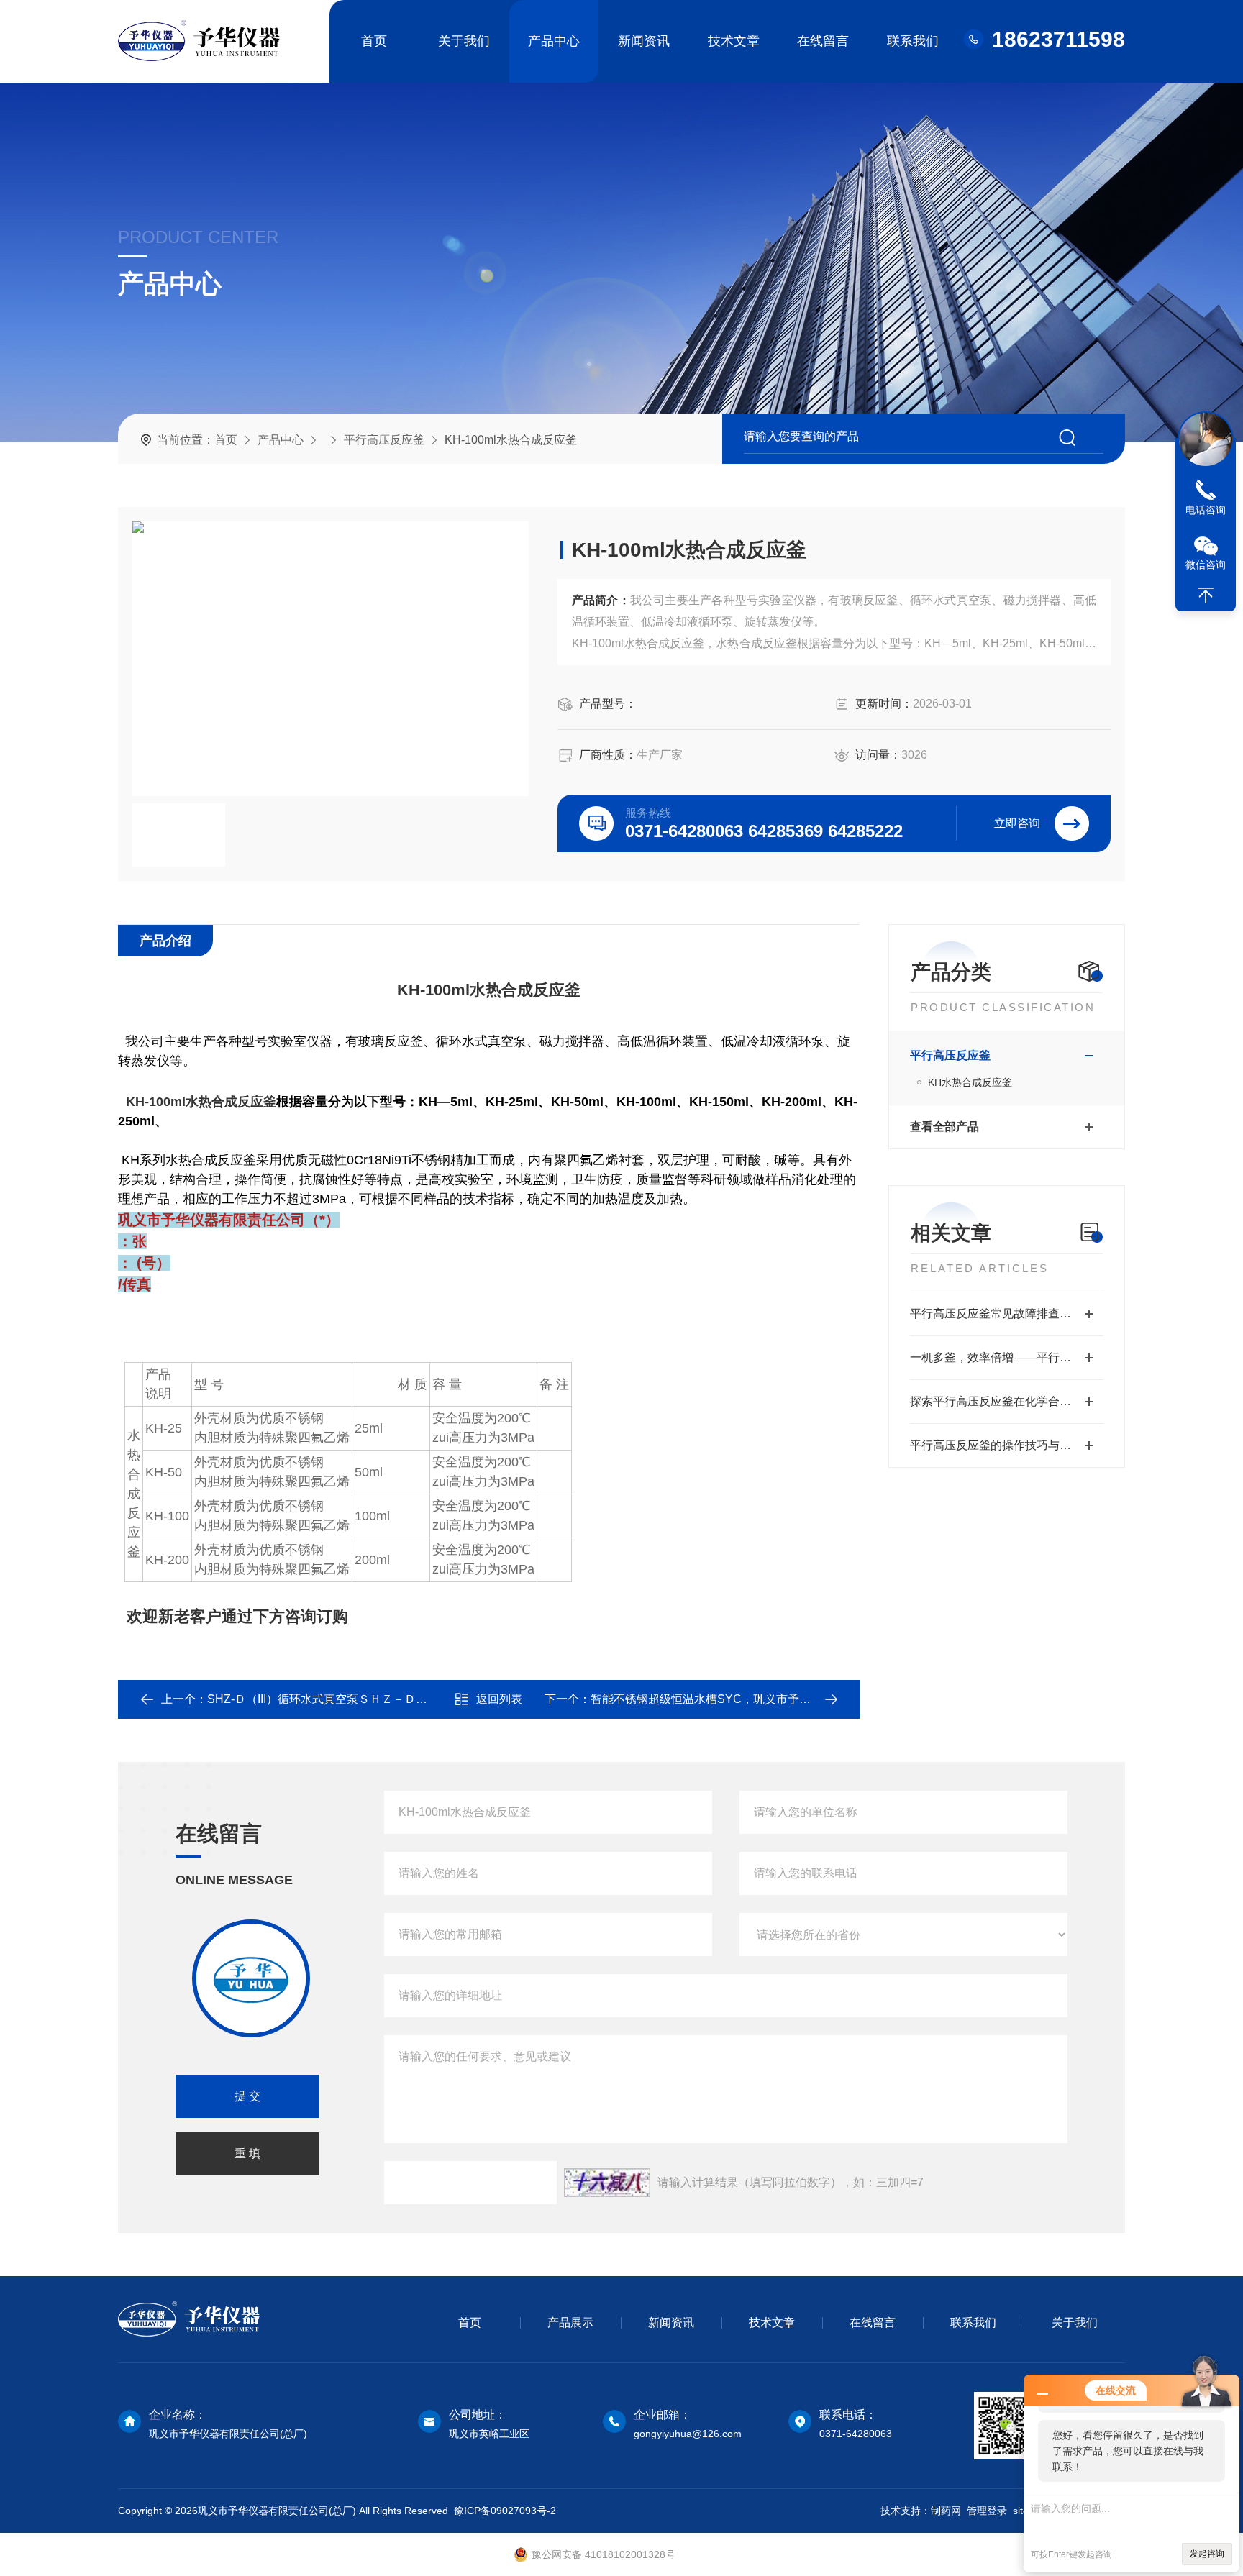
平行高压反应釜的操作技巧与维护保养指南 (1007, 1445)
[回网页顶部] (1206, 595)
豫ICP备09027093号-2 (505, 2511)
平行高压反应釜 (384, 440)
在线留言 (823, 41)
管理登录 (987, 2511)
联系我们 (913, 41)
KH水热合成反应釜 (970, 1082)
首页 (374, 41)
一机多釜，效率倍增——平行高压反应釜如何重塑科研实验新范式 (1007, 1357)
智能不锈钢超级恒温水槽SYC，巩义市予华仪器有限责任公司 (747, 1699)
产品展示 (570, 2322)
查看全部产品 (944, 1127)
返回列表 (499, 1699)
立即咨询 (1017, 823)
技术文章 (734, 41)
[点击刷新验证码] (607, 2183)
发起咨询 (1207, 2554)
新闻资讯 (644, 41)
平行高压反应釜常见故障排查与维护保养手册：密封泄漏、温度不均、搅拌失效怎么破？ (1007, 1314)
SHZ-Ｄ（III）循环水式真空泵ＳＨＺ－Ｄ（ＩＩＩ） (340, 1699)
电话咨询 (1206, 510)
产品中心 (554, 41)
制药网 (946, 2511)
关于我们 (464, 41)
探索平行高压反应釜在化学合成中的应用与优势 (1007, 1401)
